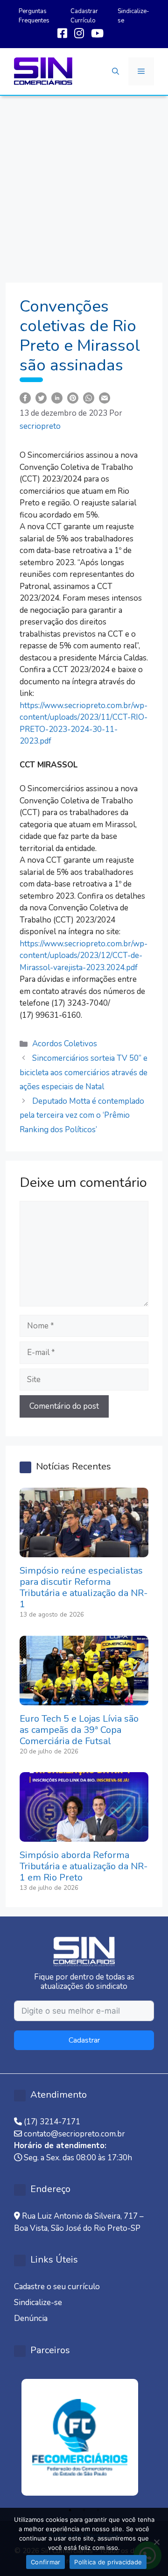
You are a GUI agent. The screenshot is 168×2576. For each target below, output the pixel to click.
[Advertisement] (84, 185)
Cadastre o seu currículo (57, 2287)
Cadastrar (84, 2040)
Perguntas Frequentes (34, 16)
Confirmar (45, 2562)
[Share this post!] (25, 397)
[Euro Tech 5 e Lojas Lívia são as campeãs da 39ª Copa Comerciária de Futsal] (84, 1699)
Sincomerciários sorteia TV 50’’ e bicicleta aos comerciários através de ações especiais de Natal (84, 1072)
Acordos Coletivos (65, 1044)
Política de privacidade (108, 2562)
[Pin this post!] (73, 397)
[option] (84, 2437)
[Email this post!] (105, 397)
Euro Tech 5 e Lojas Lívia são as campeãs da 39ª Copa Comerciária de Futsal (79, 1730)
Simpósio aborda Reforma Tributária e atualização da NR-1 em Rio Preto (84, 1866)
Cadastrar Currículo (84, 16)
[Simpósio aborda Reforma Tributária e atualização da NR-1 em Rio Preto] (84, 1836)
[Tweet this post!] (41, 397)
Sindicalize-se (38, 2303)
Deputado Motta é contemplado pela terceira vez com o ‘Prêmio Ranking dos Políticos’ (82, 1115)
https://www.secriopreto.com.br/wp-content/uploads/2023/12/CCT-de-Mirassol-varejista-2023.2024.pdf (84, 956)
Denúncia (31, 2318)
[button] (115, 71)
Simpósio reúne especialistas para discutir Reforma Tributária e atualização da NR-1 (84, 1587)
